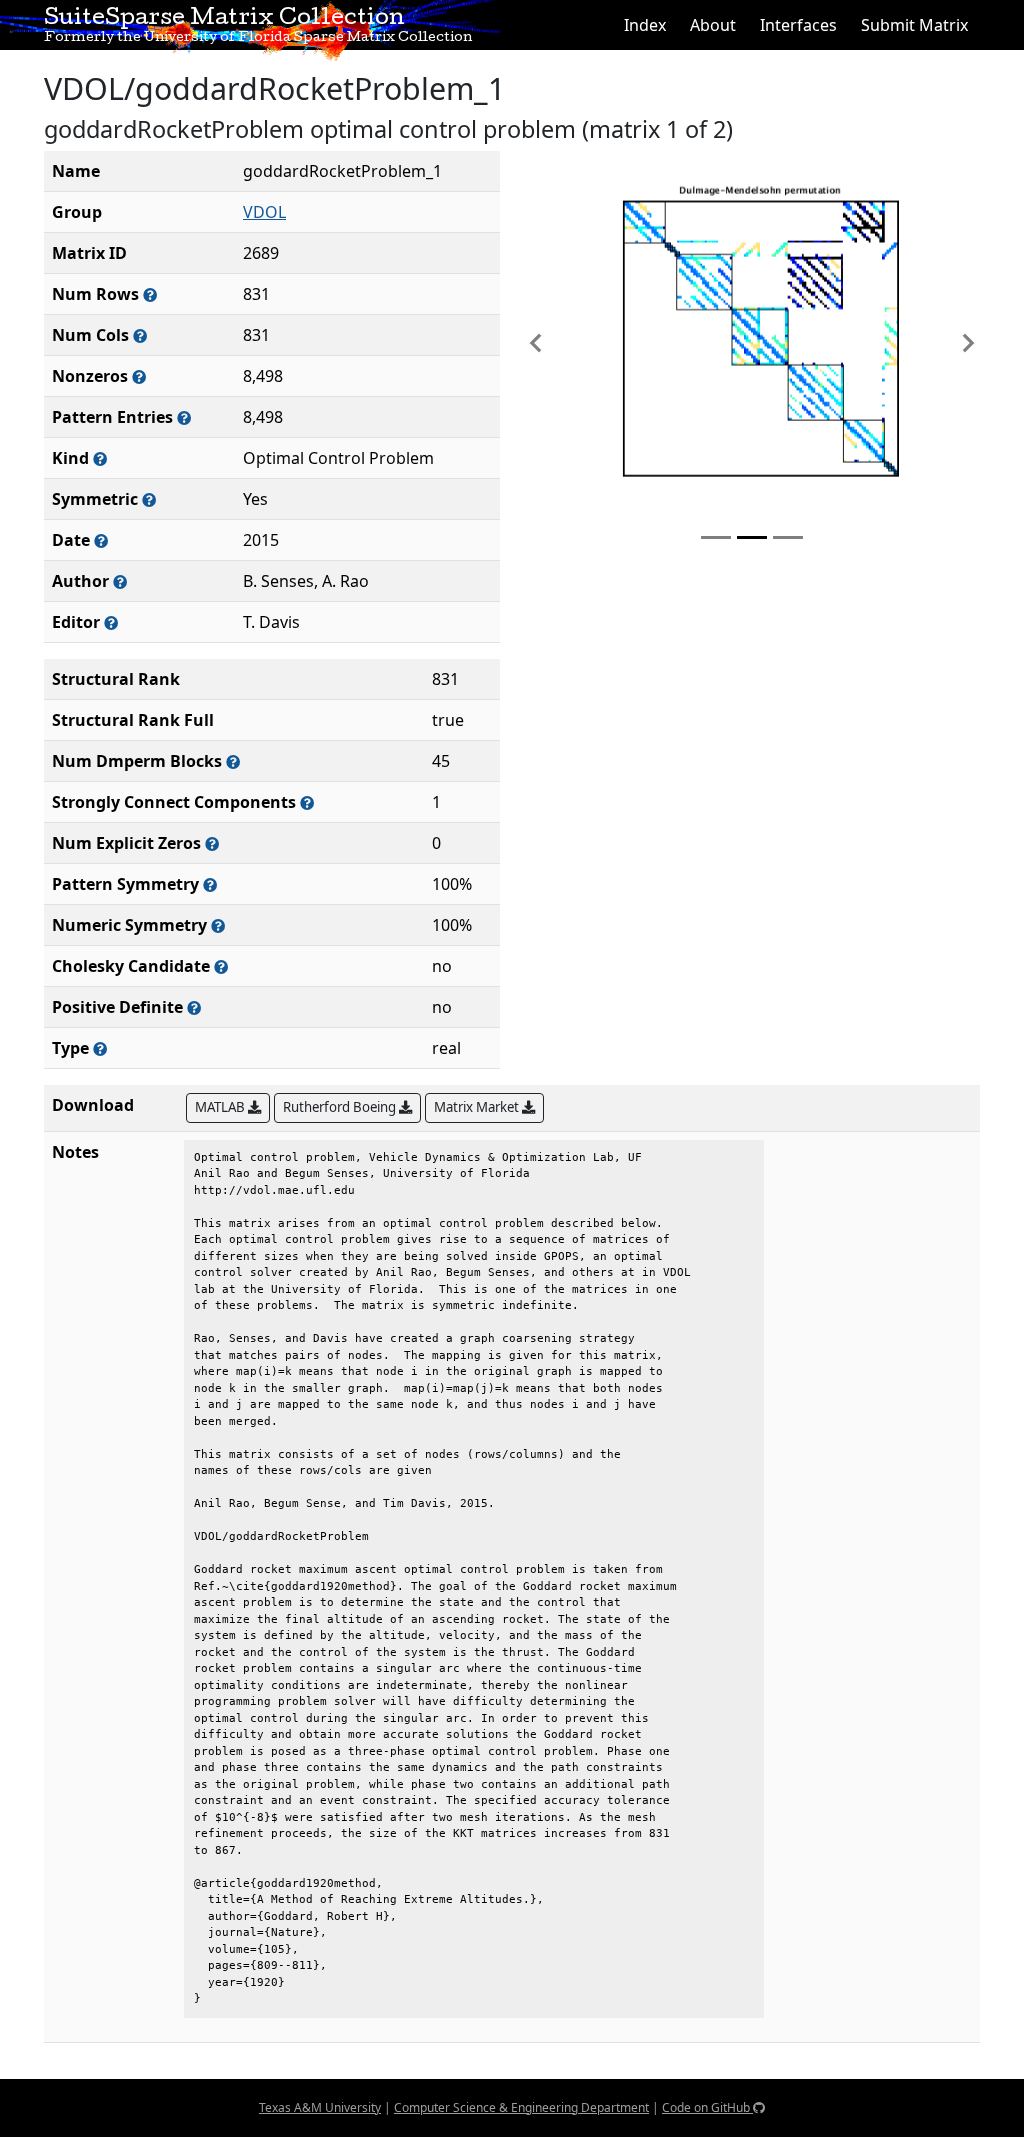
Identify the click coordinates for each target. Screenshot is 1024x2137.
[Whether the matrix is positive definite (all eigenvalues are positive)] (194, 1007)
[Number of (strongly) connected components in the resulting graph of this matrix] (307, 802)
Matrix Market (478, 1107)
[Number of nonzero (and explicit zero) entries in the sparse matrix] (184, 417)
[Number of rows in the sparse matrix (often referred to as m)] (150, 294)
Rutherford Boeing (341, 1107)
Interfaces (798, 25)
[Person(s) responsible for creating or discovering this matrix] (120, 581)
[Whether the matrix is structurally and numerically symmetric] (149, 499)
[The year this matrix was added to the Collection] (101, 540)
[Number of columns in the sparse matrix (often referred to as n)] (140, 335)
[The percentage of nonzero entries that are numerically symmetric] (218, 925)
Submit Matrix (914, 25)
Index (645, 25)
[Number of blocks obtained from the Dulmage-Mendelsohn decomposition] (233, 761)
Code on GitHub (707, 2107)
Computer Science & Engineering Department (521, 2107)
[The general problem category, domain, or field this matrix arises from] (100, 458)
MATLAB (221, 1107)
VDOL (264, 212)
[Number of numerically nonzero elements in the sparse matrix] (139, 376)
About (713, 25)
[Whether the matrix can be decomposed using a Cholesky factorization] (221, 966)
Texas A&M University (320, 2107)
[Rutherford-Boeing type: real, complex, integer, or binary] (100, 1048)
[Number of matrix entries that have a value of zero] (212, 843)
